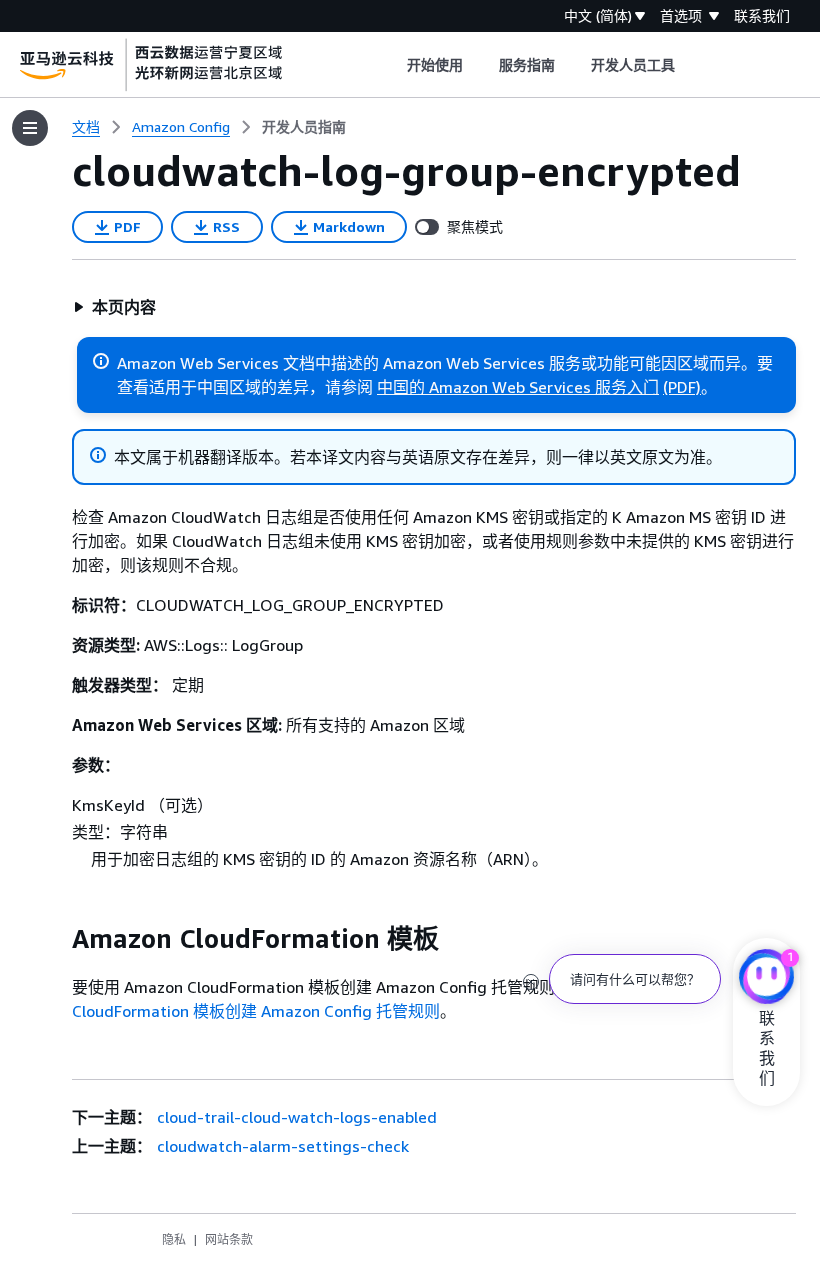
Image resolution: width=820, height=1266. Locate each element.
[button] (114, 307)
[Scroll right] (690, 65)
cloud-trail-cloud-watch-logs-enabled (297, 1117)
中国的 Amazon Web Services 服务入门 (518, 387)
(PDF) (682, 387)
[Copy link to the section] (56, 939)
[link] (304, 127)
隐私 (174, 1239)
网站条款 (229, 1239)
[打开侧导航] (30, 128)
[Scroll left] (391, 65)
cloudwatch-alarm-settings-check (283, 1146)
